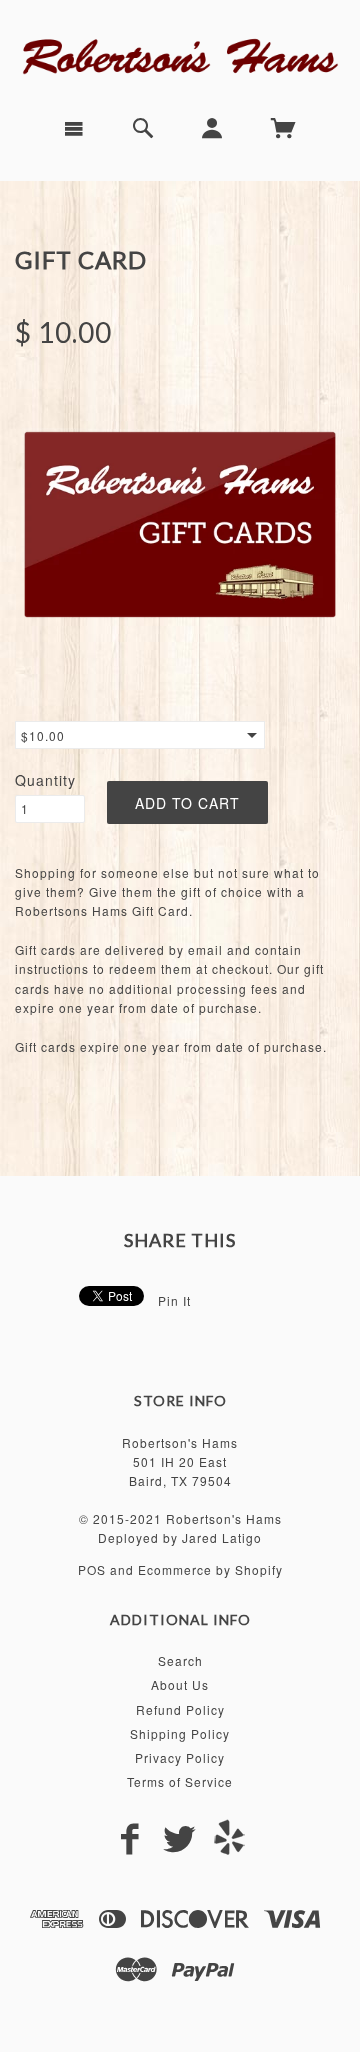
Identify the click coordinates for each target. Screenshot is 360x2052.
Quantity (45, 780)
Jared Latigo (222, 1537)
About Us (180, 1684)
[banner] (180, 54)
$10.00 (43, 735)
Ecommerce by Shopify (210, 1569)
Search (180, 1660)
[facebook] (130, 1839)
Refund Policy (180, 1709)
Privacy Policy (180, 1757)
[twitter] (180, 1839)
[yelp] (230, 1837)
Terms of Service (180, 1781)
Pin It (174, 1300)
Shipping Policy (180, 1733)
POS (92, 1569)
